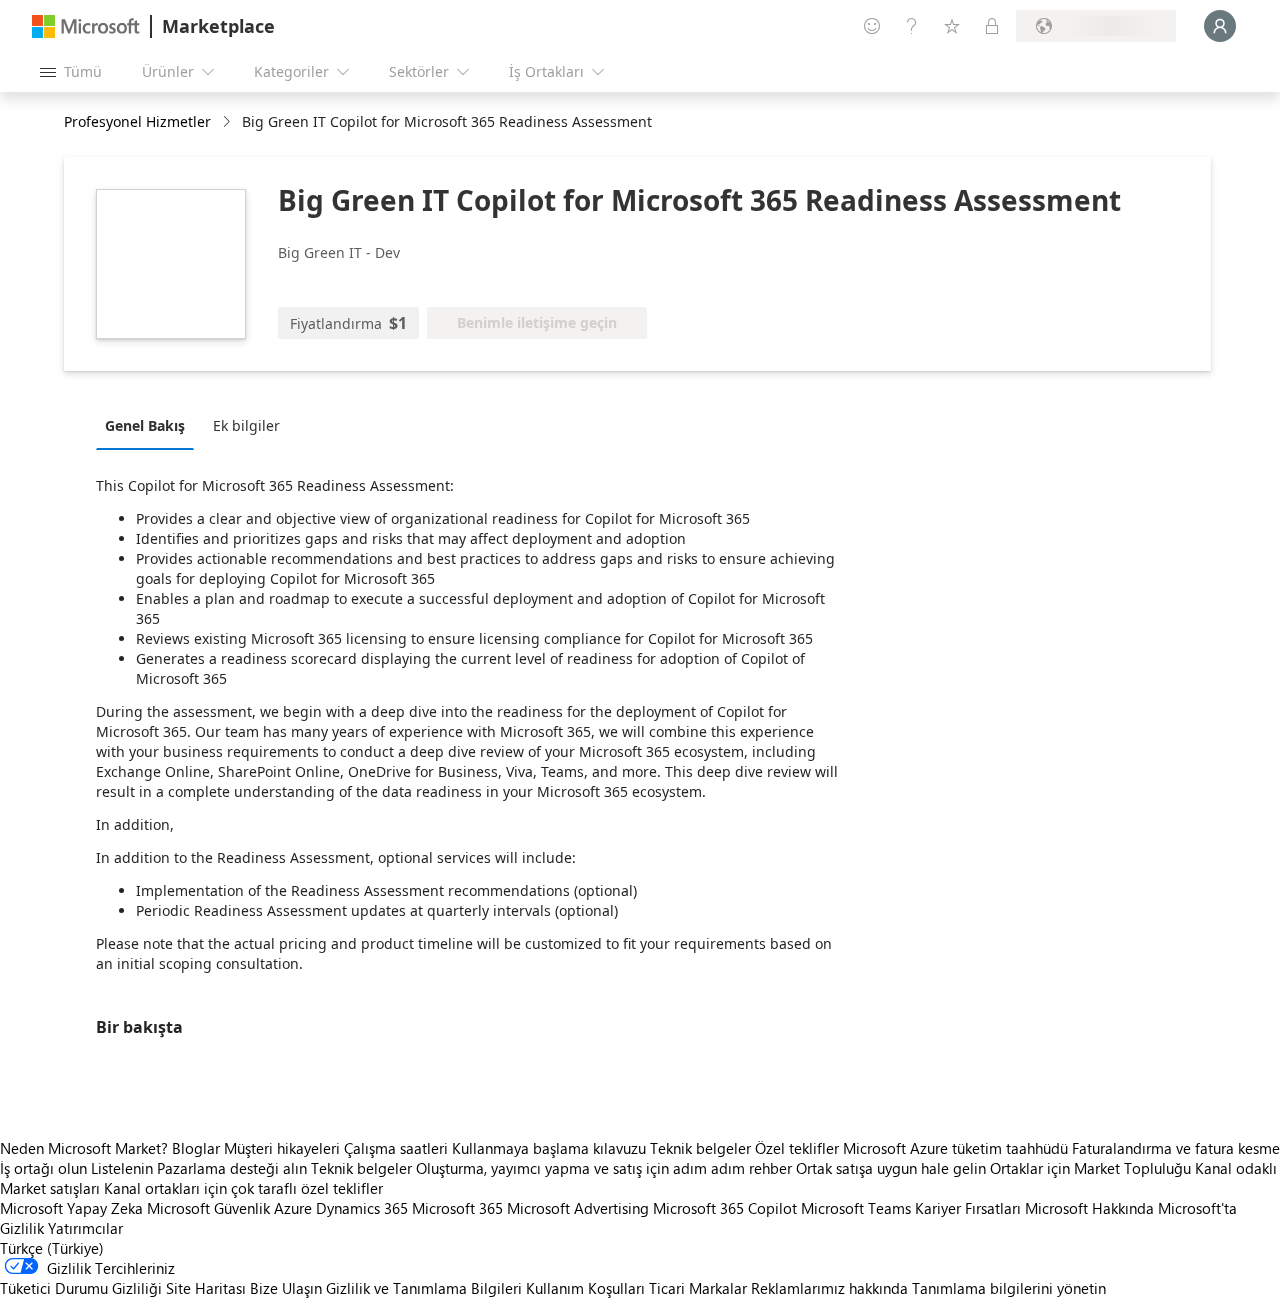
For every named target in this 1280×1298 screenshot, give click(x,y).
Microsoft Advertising (578, 1208)
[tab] (150, 425)
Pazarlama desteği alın (232, 1168)
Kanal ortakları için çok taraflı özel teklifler (243, 1188)
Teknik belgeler (700, 1148)
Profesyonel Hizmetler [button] (137, 121)
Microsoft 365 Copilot (725, 1208)
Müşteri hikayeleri (282, 1148)
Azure (293, 1208)
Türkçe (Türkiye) (52, 1248)
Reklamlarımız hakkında (829, 1288)
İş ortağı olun (43, 1168)
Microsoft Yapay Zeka (71, 1208)
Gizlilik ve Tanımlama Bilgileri (424, 1288)
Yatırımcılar (85, 1228)
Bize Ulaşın (286, 1288)
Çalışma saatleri (396, 1148)
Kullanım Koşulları (585, 1288)
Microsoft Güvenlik (208, 1208)
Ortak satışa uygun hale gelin (891, 1168)
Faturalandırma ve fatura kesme (1176, 1148)
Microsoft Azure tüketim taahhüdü (957, 1148)
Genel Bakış (145, 425)
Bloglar (196, 1148)
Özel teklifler (797, 1148)
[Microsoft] (86, 26)
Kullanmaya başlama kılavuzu (549, 1148)
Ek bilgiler (246, 425)
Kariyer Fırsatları (968, 1208)
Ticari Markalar (698, 1288)
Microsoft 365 (457, 1208)
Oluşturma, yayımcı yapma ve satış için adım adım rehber (604, 1168)
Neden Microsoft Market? (84, 1148)
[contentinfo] (228, 122)
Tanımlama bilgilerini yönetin (1009, 1288)
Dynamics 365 (362, 1208)
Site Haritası (206, 1288)
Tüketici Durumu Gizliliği (81, 1288)
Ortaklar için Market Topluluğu (1090, 1168)
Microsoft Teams (856, 1208)
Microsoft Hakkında (1089, 1208)
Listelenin (122, 1168)
